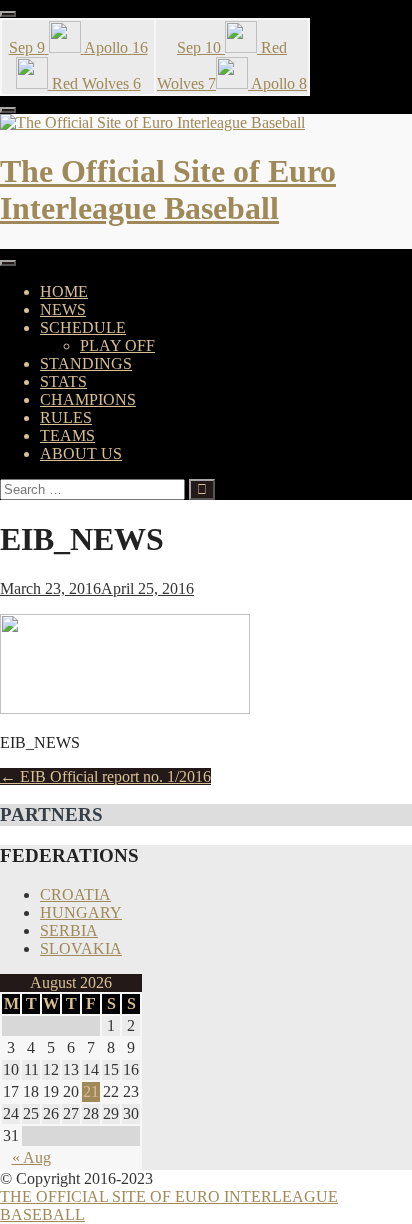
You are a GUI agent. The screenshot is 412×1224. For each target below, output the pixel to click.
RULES (66, 417)
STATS (63, 381)
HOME (64, 291)
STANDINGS (86, 363)
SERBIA (69, 930)
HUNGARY (81, 912)
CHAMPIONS (88, 399)
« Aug (31, 1157)
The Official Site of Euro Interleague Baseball (168, 189)
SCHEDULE (83, 327)
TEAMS (67, 435)
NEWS (63, 309)
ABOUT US (81, 453)
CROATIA (75, 894)
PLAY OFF (117, 345)
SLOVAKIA (81, 948)
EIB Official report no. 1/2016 (105, 776)
